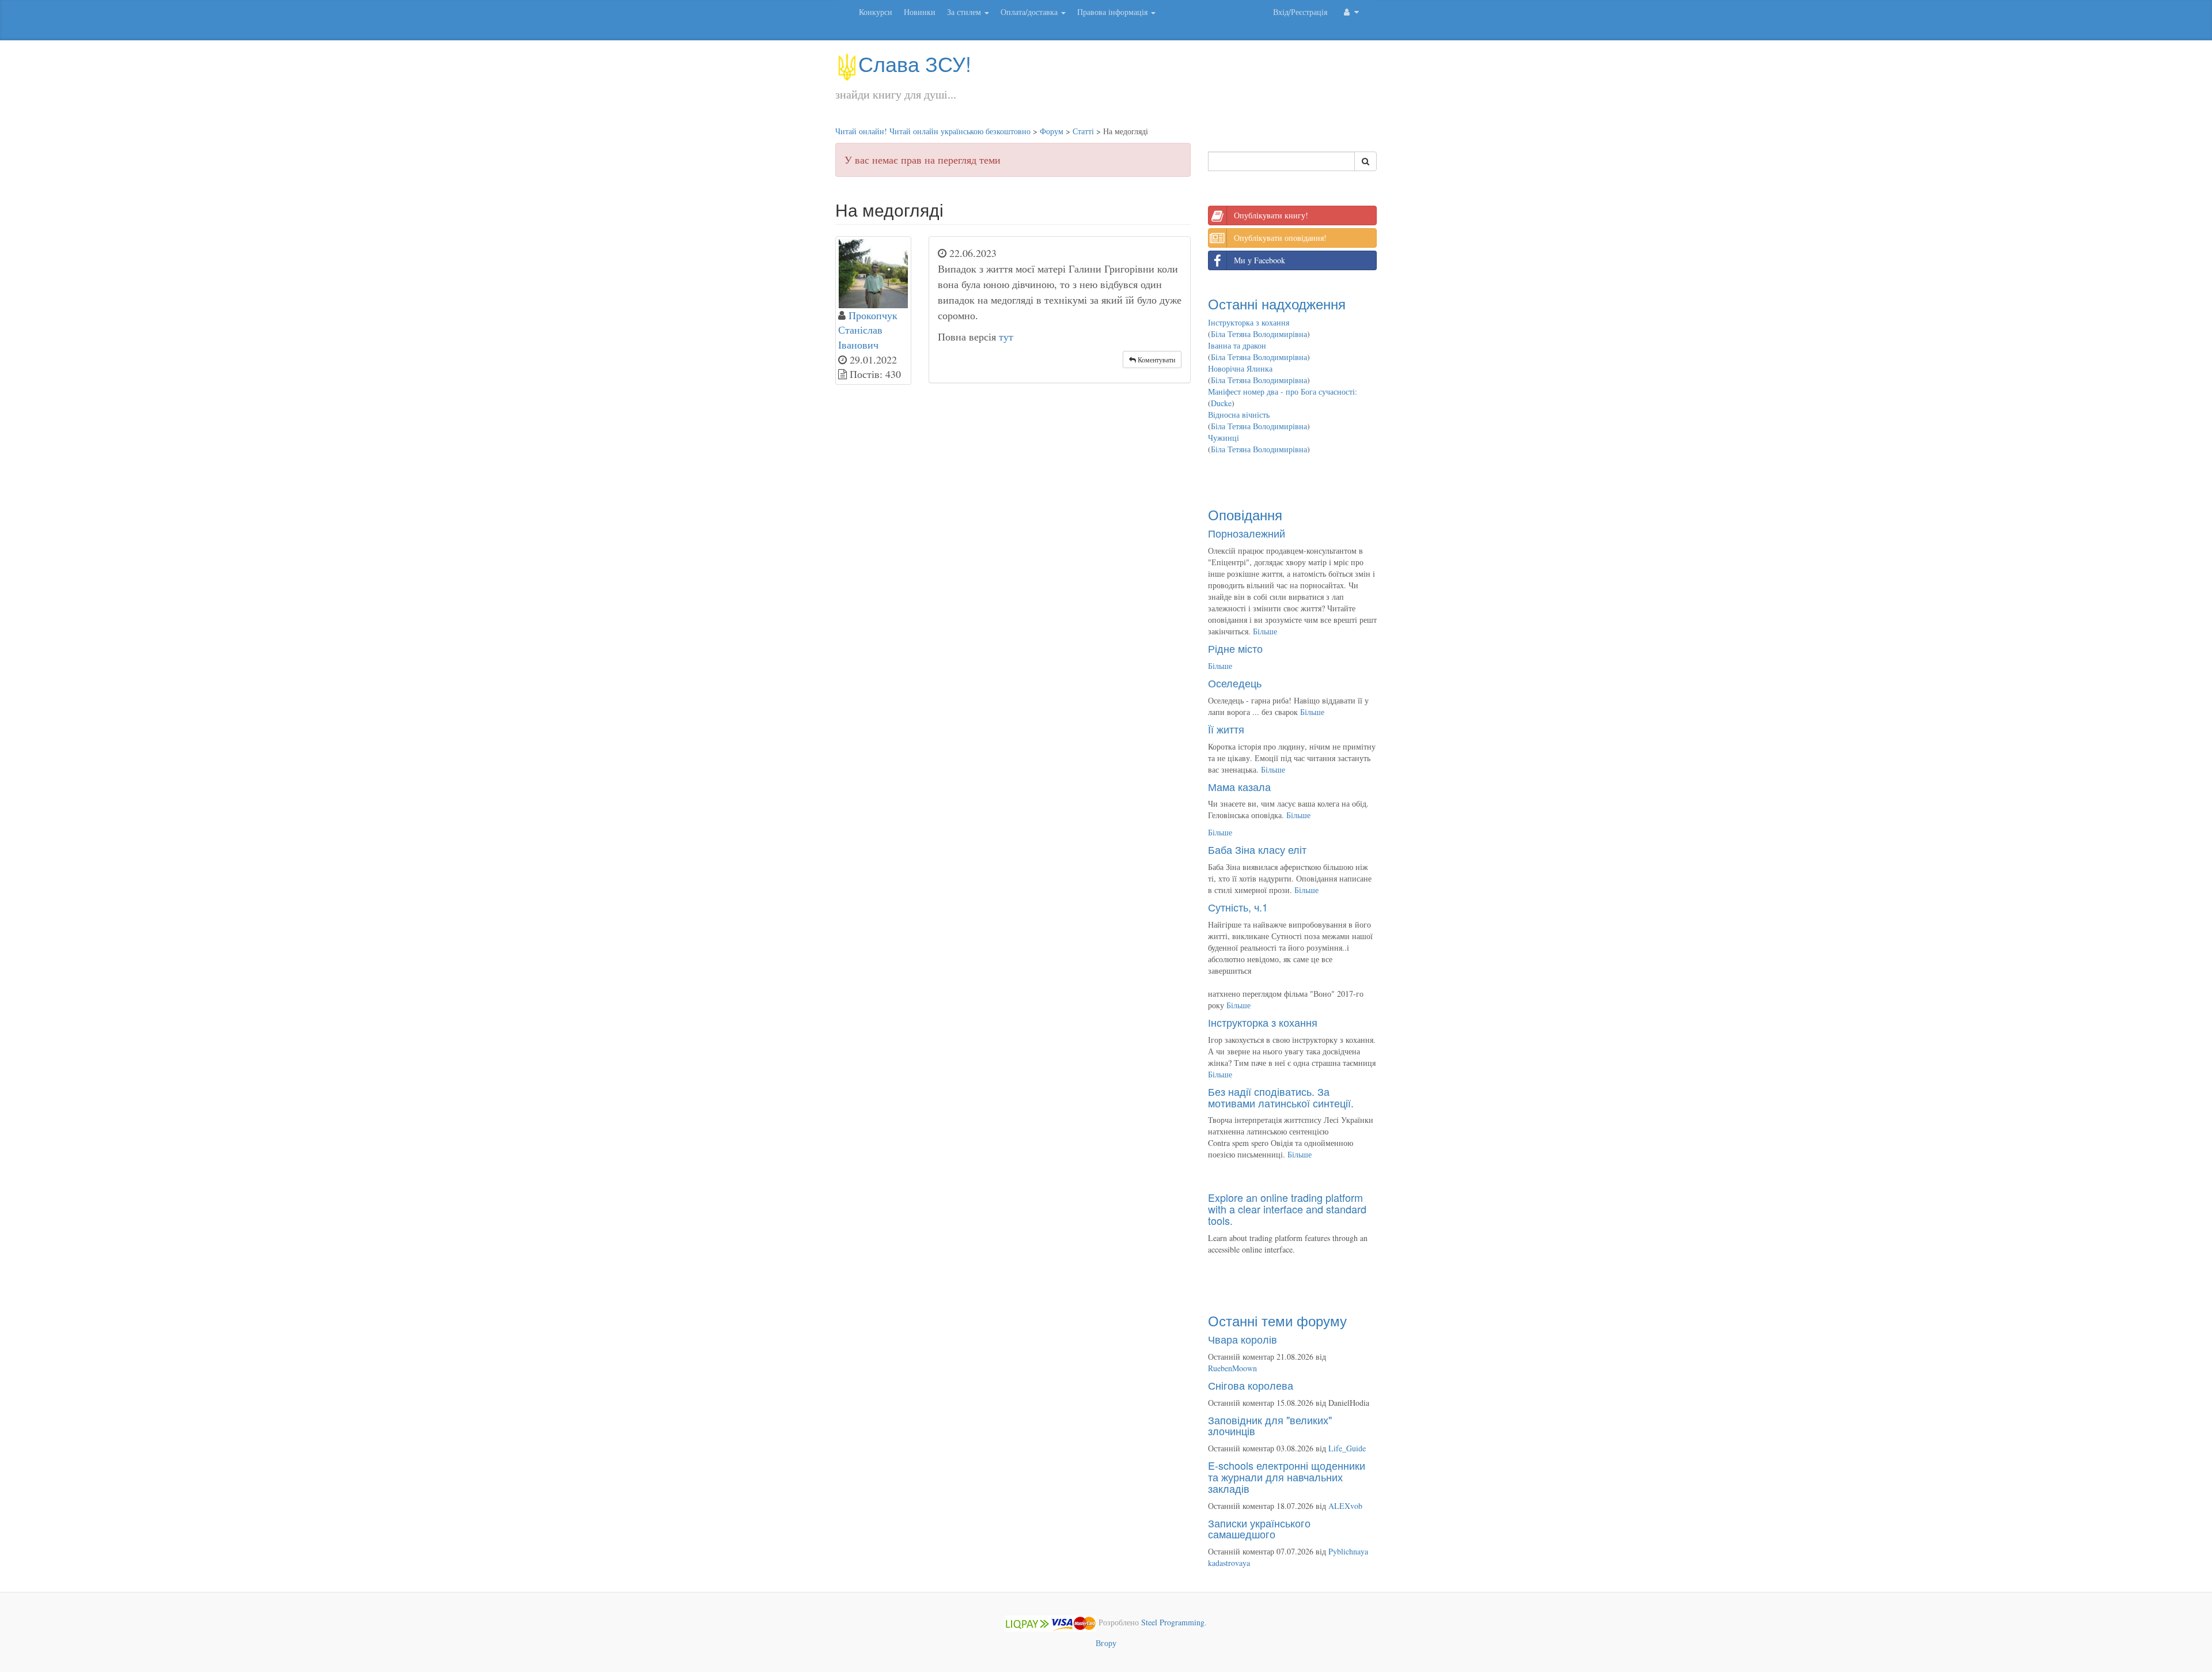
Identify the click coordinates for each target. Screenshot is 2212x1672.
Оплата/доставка (1030, 12)
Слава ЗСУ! (915, 63)
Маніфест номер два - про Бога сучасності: (1283, 391)
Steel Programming (1173, 1622)
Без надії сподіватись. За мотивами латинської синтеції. (1281, 1097)
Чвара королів (1243, 1339)
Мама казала (1239, 786)
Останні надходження (1277, 303)
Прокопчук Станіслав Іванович (868, 330)
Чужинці (1224, 438)
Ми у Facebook (1260, 260)
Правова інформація (1113, 12)
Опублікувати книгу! (1271, 215)
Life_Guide (1347, 1448)
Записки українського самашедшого (1259, 1529)
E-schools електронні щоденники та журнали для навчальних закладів (1287, 1477)
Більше (1265, 631)
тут (1006, 336)
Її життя (1226, 729)
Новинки (920, 12)
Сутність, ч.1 (1238, 907)
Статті (1083, 131)
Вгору (1106, 1643)
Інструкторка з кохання (1249, 322)
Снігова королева (1251, 1385)
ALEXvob (1345, 1506)
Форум (1052, 131)
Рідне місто (1235, 648)
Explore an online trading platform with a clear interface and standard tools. (1287, 1209)
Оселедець (1235, 683)
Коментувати (1156, 360)
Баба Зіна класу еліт (1257, 849)
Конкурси (876, 12)
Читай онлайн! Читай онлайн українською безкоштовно (933, 131)
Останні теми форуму (1277, 1320)
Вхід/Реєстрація (1300, 12)
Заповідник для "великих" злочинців (1270, 1425)
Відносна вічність (1239, 415)
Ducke (1221, 403)
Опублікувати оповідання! (1280, 238)
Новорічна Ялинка (1240, 368)
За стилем (965, 12)
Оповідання (1245, 514)
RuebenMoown (1232, 1368)
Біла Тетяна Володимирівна (1259, 334)
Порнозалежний (1247, 533)
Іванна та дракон (1237, 345)
